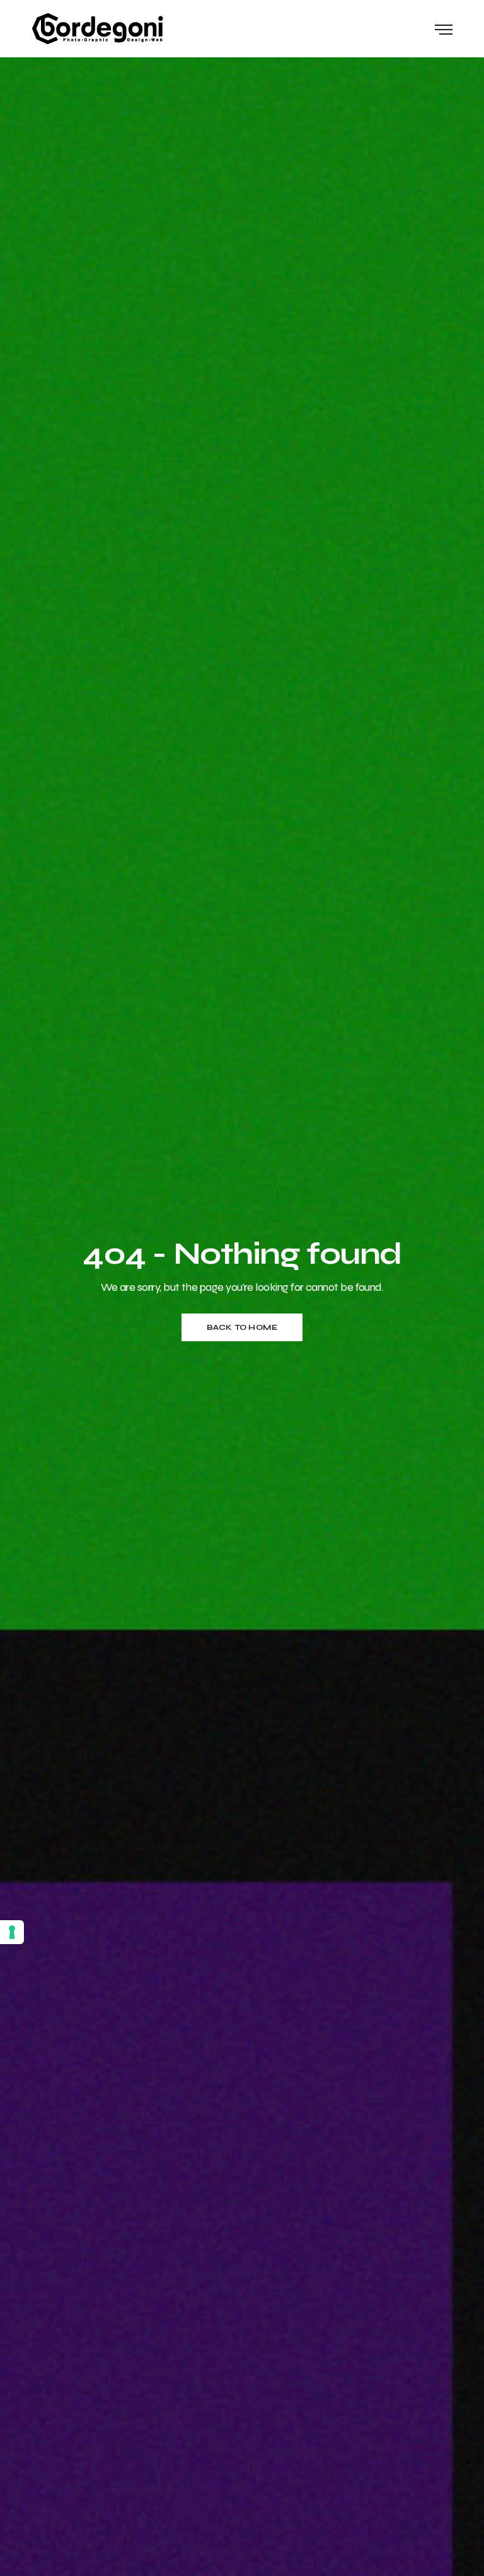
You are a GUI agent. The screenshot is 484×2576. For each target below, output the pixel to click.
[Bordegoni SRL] (98, 29)
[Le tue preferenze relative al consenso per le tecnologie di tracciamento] (12, 1932)
